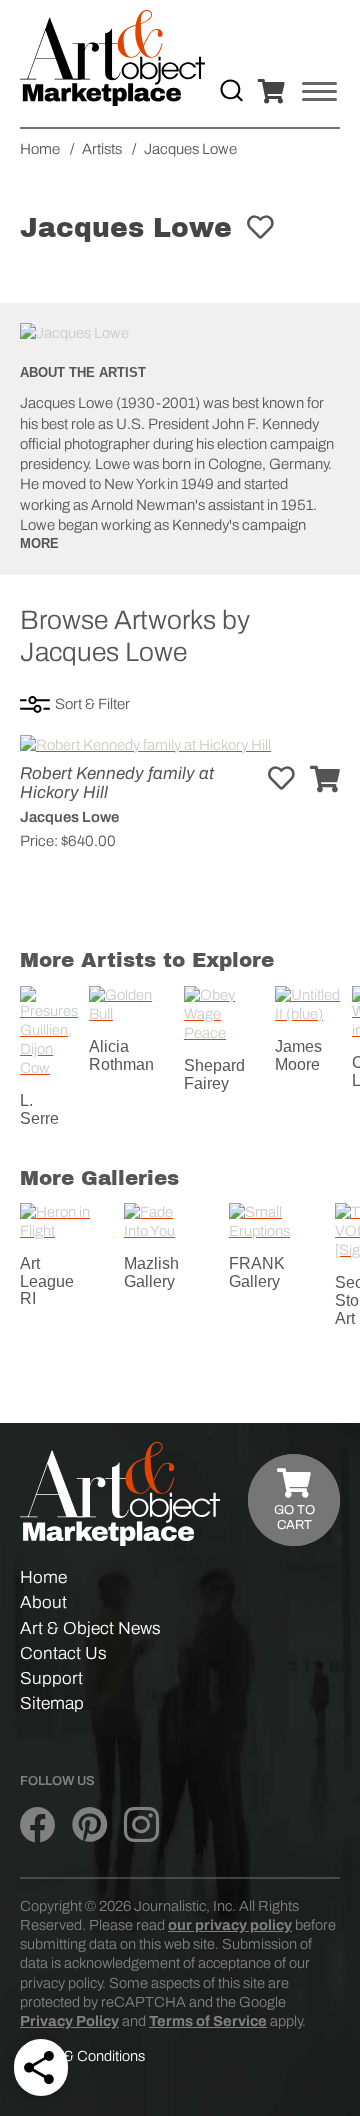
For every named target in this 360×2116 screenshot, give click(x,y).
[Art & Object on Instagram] (141, 1825)
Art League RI (47, 1281)
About (43, 1602)
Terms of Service (208, 2021)
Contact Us (63, 1653)
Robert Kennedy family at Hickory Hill (117, 783)
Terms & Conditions (82, 2056)
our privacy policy (230, 1925)
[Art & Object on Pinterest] (89, 1825)
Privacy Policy (69, 2021)
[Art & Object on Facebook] (37, 1825)
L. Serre (39, 1109)
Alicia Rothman (121, 1055)
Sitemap (52, 1703)
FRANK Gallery (257, 1272)
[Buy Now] (325, 780)
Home (43, 1577)
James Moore (298, 1055)
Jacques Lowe (69, 817)
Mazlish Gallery (151, 1272)
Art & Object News (90, 1628)
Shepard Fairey (214, 1074)
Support (51, 1678)
